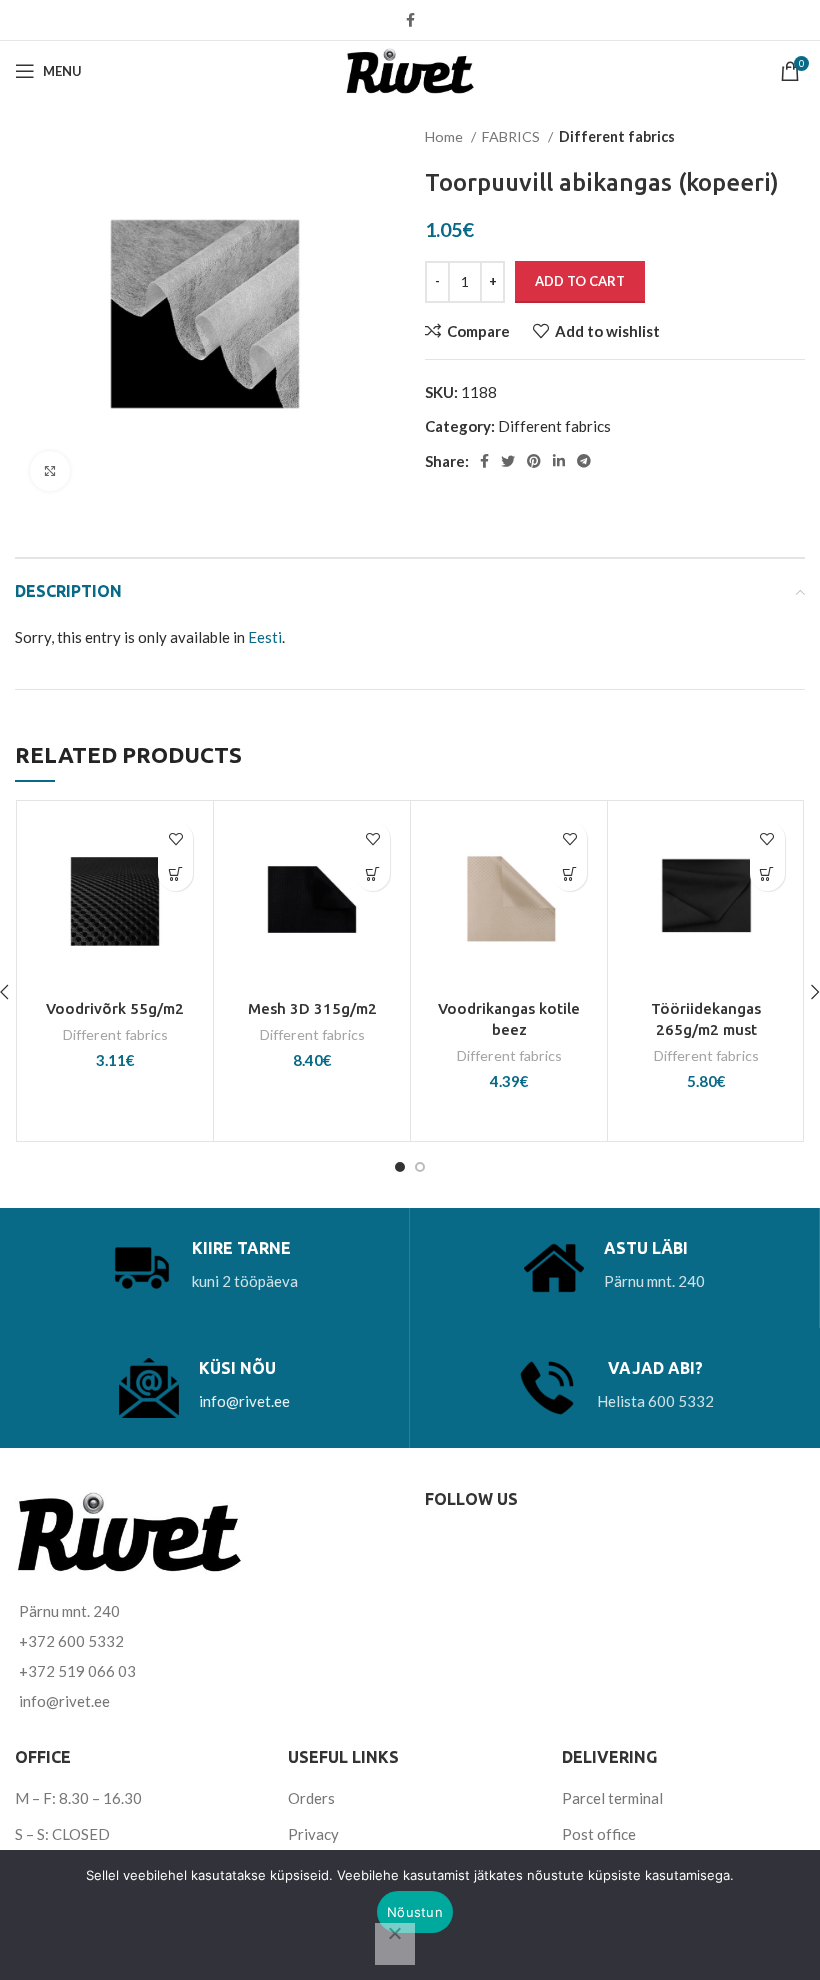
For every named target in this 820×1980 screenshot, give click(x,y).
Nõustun (415, 1912)
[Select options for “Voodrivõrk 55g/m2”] (175, 873)
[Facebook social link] (410, 20)
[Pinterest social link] (534, 461)
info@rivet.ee (244, 1401)
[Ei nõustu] (395, 1944)
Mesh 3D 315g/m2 (312, 1008)
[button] (372, 873)
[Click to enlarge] (50, 471)
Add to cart (580, 281)
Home (445, 136)
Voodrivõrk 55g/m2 (115, 1008)
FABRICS (512, 136)
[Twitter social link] (508, 461)
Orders (311, 1798)
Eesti (265, 637)
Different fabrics (617, 136)
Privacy (313, 1834)
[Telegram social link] (584, 461)
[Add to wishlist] (175, 838)
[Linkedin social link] (559, 461)
